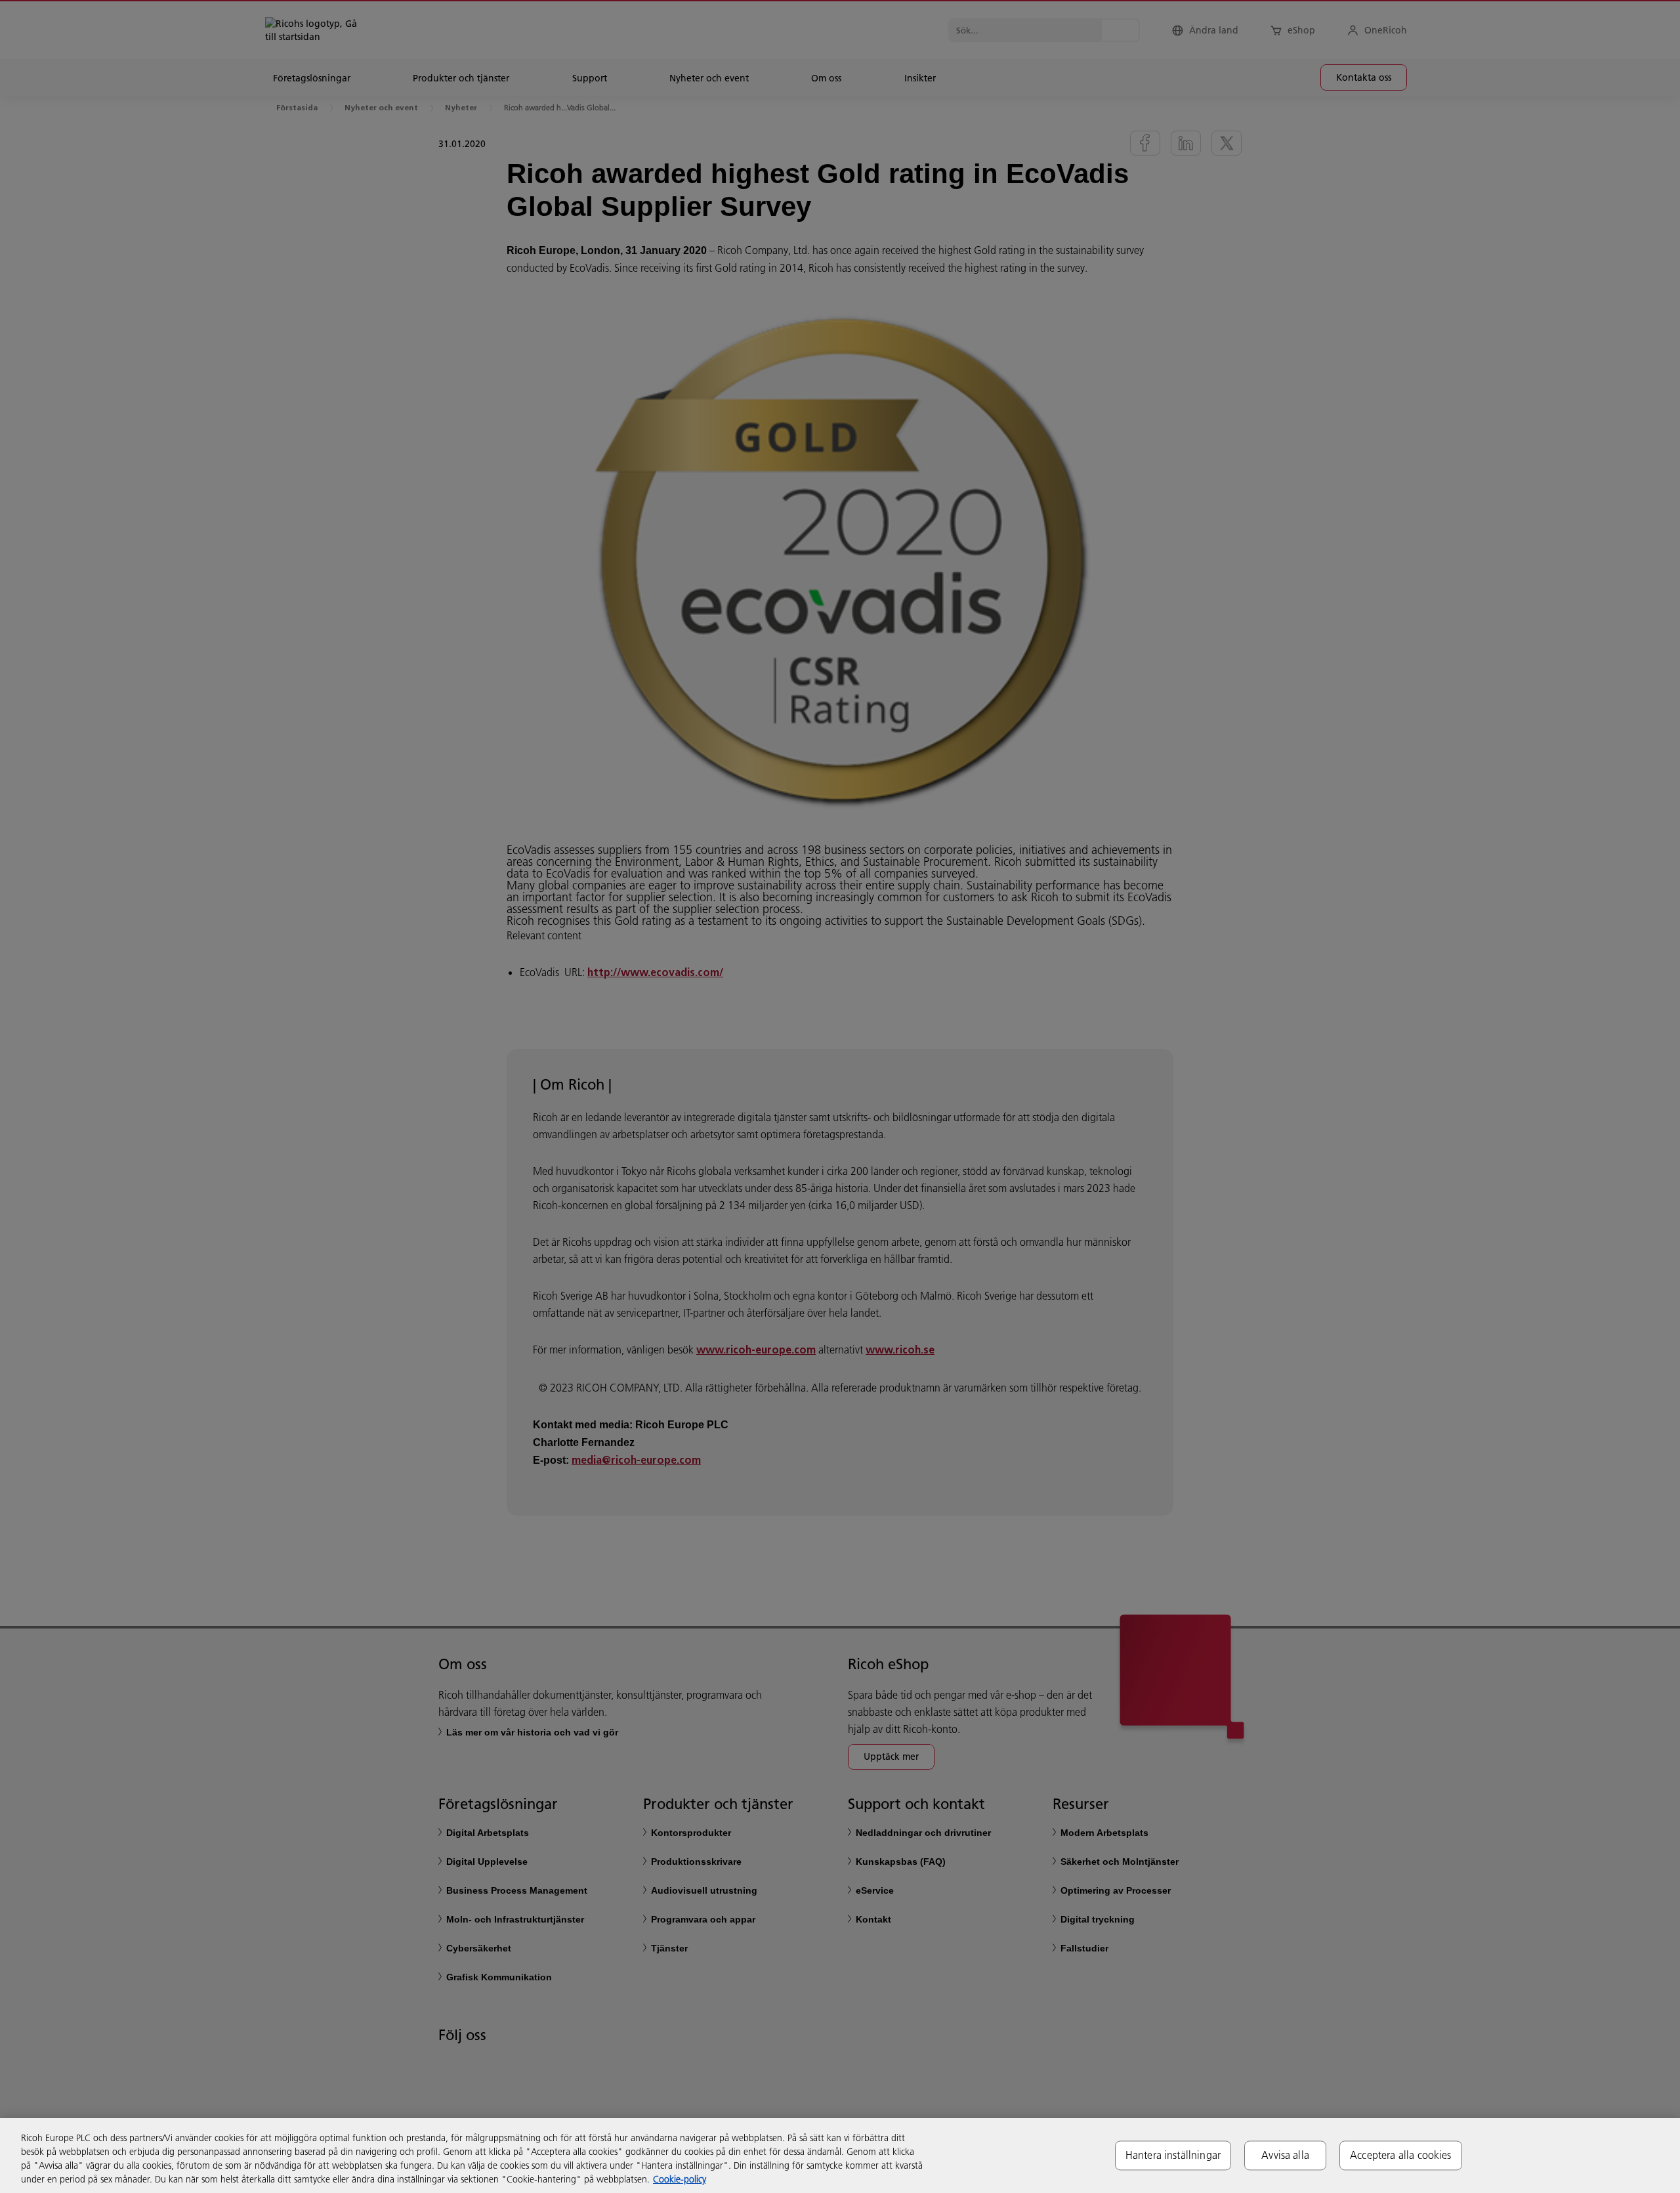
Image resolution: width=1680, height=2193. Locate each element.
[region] (840, 2156)
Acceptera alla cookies (1401, 2155)
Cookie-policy (680, 2179)
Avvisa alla (1285, 2155)
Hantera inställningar (1173, 2155)
